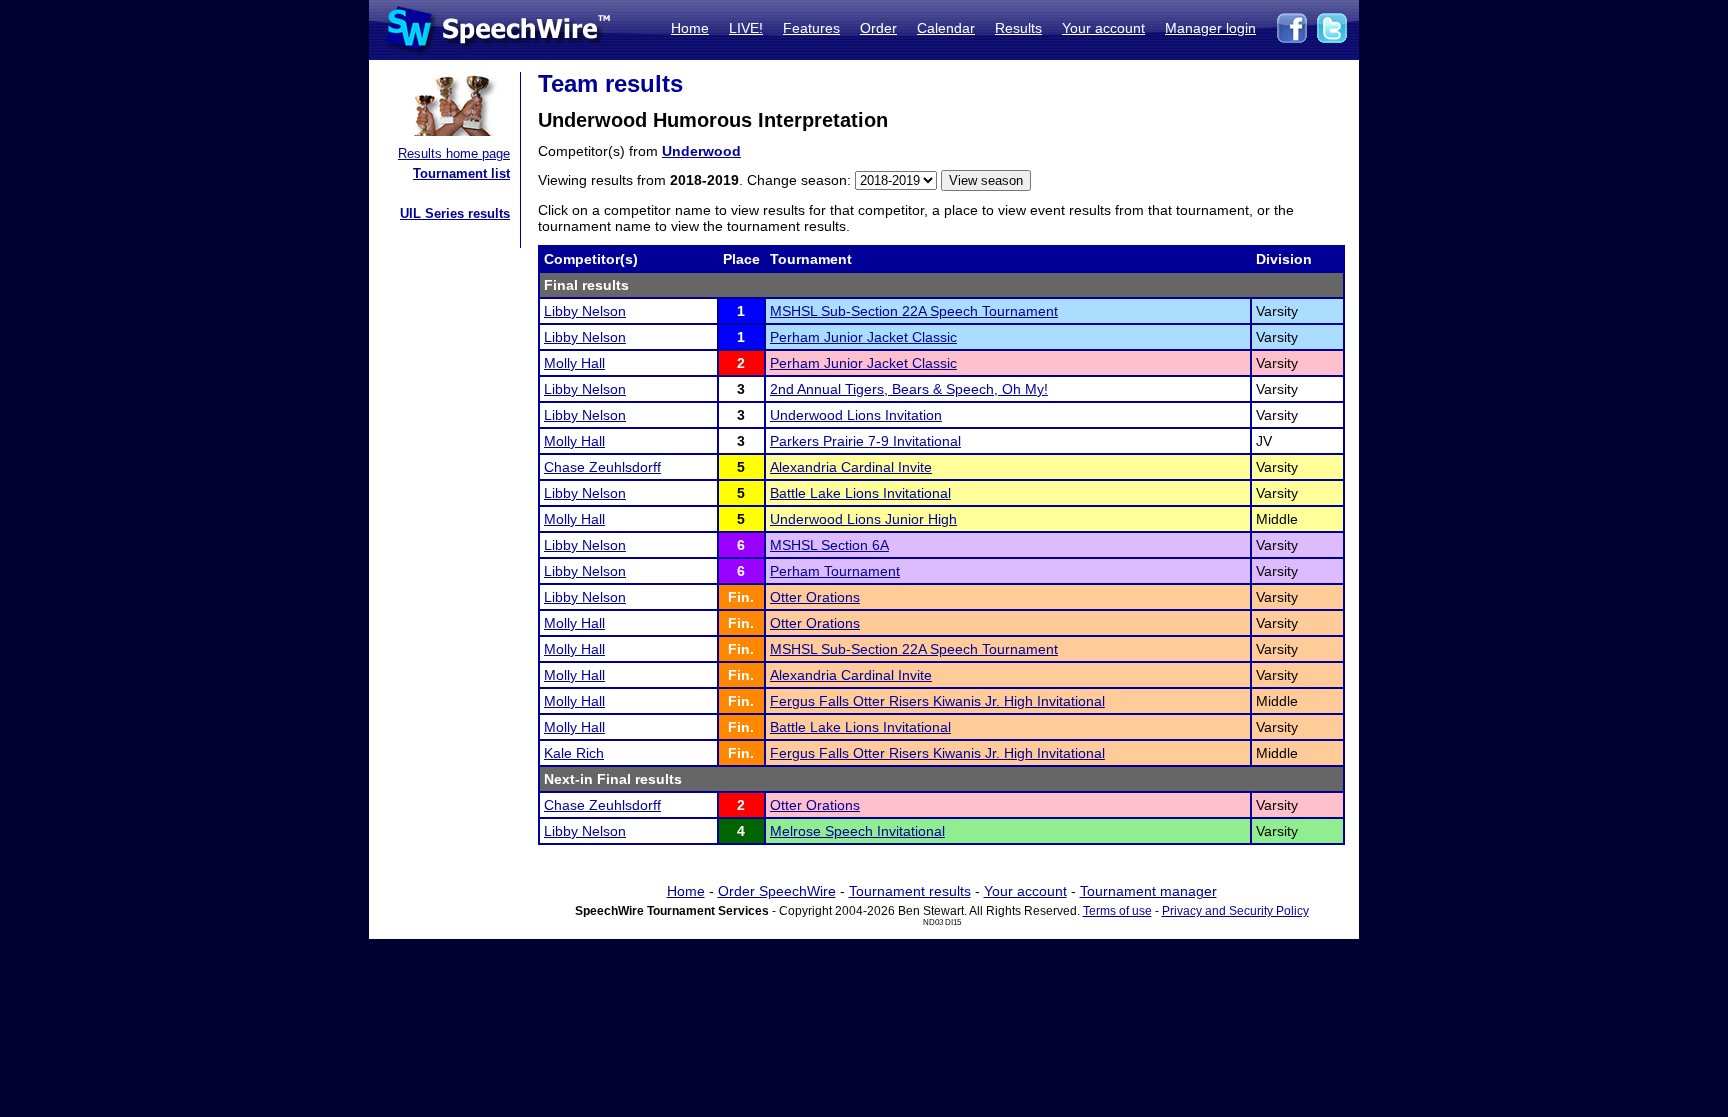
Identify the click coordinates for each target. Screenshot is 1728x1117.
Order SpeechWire (777, 891)
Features (811, 28)
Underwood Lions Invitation (856, 415)
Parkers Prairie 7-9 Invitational (865, 441)
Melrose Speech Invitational (857, 831)
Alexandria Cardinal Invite (851, 467)
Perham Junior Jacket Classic (863, 337)
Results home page (454, 153)
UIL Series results (455, 213)
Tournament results (910, 891)
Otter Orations (815, 597)
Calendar (946, 28)
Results (1018, 28)
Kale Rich (574, 753)
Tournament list (461, 173)
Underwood (701, 151)
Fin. (741, 597)
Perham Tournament (835, 571)
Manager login (1210, 28)
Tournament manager (1148, 891)
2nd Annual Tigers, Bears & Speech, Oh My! (909, 389)
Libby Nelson (585, 311)
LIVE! (746, 28)
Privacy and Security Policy (1235, 911)
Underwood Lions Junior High (863, 519)
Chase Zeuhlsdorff (602, 467)
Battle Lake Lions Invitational (860, 493)
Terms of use (1117, 911)
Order (878, 28)
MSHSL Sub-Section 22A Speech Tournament (914, 311)
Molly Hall (574, 363)
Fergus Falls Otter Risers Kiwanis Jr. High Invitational (937, 701)
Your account (1103, 28)
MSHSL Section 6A (829, 545)
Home (690, 28)
